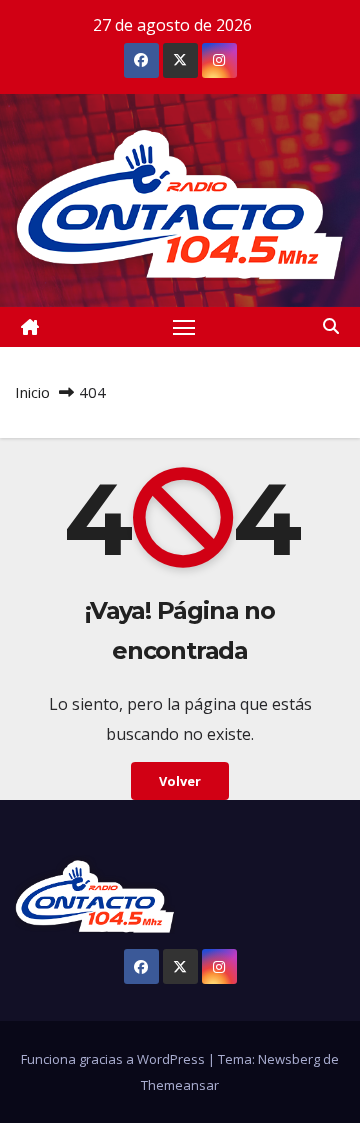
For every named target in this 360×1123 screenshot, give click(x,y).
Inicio (32, 392)
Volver (180, 781)
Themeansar (180, 1085)
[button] (331, 326)
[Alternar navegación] (184, 327)
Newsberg (289, 1059)
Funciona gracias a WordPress (114, 1059)
